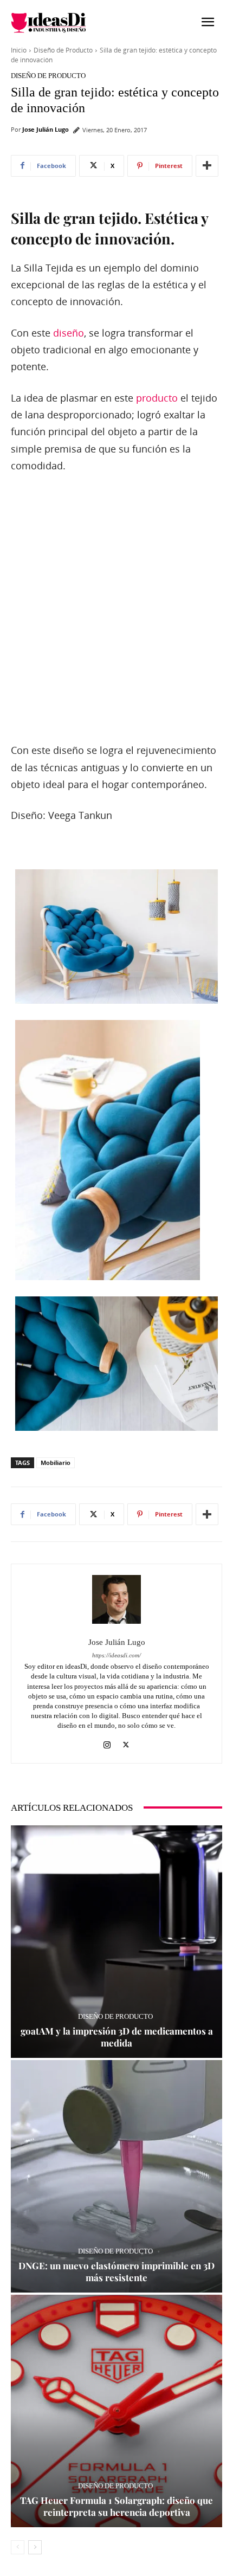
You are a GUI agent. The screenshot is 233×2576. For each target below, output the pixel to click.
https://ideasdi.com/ (116, 1655)
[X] (126, 1743)
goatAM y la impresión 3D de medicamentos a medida (117, 2037)
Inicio (19, 50)
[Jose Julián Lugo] (116, 1599)
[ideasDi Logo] (64, 23)
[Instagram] (107, 1743)
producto (157, 398)
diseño (69, 333)
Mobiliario (56, 1463)
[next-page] (35, 2547)
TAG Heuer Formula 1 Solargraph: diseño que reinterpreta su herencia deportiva (116, 2506)
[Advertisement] (116, 609)
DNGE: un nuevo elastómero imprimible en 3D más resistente (116, 2271)
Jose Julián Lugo (46, 129)
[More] (207, 166)
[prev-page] (18, 2547)
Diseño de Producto (63, 50)
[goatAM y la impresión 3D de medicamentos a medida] (116, 1942)
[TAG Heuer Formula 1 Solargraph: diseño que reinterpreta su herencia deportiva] (116, 2411)
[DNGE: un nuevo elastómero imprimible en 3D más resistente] (116, 2176)
